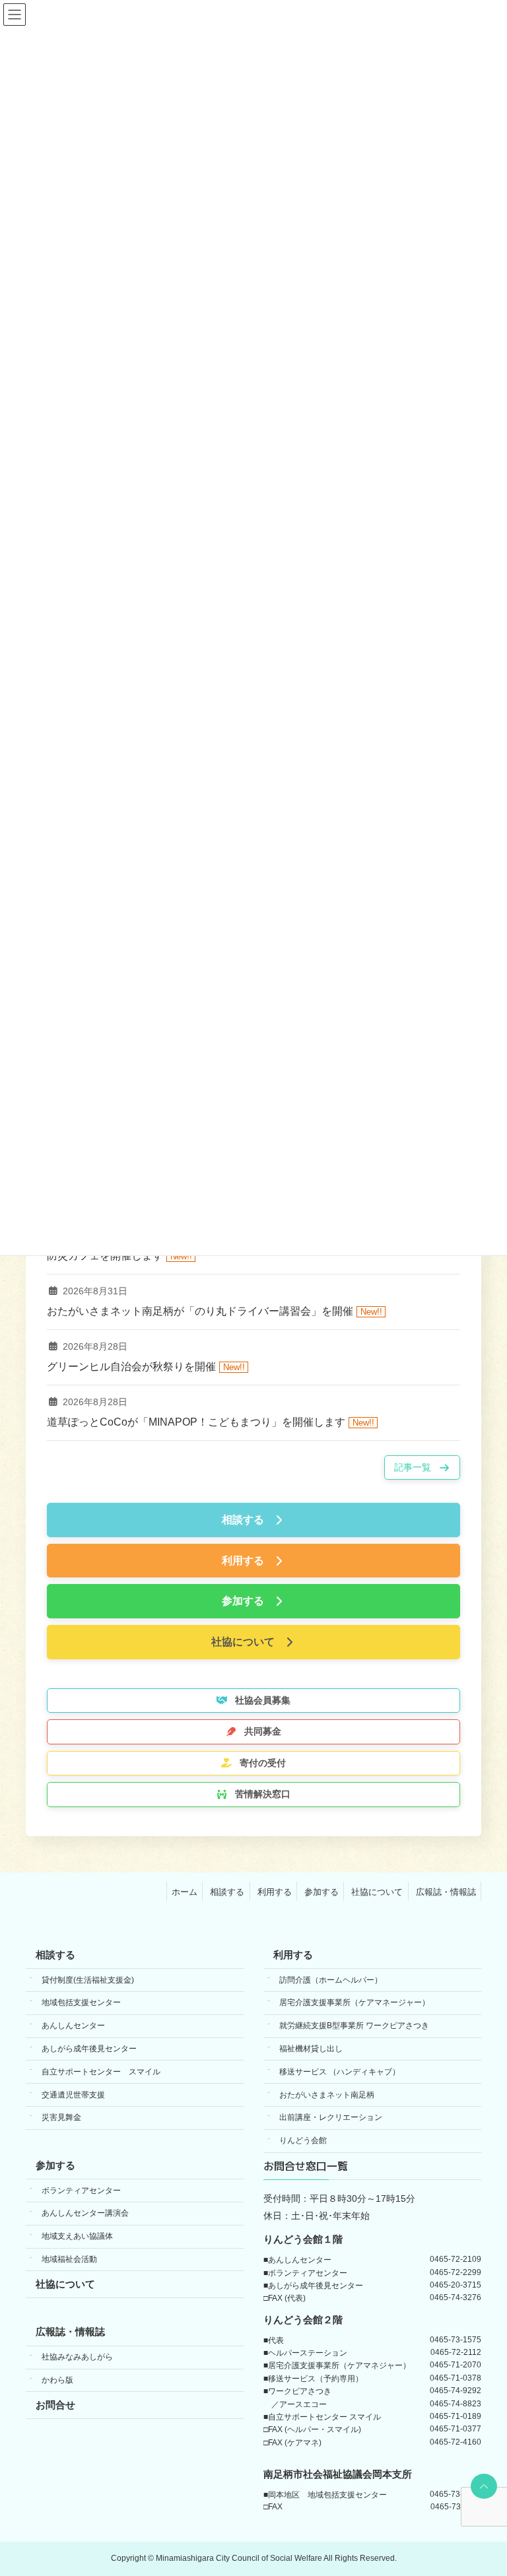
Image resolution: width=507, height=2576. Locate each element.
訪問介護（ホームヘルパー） (331, 1980)
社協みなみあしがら (77, 2357)
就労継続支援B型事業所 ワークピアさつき (354, 2026)
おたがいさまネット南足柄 (327, 2095)
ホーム (185, 1892)
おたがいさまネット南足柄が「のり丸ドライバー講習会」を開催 (200, 1310)
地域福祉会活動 (69, 2259)
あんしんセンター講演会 (85, 2214)
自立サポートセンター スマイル (101, 2072)
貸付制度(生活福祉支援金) (88, 1980)
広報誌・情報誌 (446, 1892)
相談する (227, 1892)
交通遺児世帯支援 (73, 2095)
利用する (275, 1892)
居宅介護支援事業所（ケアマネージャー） (355, 2003)
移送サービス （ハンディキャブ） (340, 2072)
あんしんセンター (73, 2026)
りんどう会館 (303, 2140)
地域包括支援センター (81, 2003)
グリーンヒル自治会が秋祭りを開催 (131, 1366)
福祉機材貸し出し (311, 2049)
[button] (422, 1468)
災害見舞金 (61, 2118)
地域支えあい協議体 (77, 2236)
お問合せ (55, 2405)
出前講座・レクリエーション (331, 2118)
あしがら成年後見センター (89, 2049)
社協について (377, 1892)
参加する (321, 1892)
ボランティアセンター (81, 2191)
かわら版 (57, 2380)
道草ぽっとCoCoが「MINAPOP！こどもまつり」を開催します (196, 1421)
